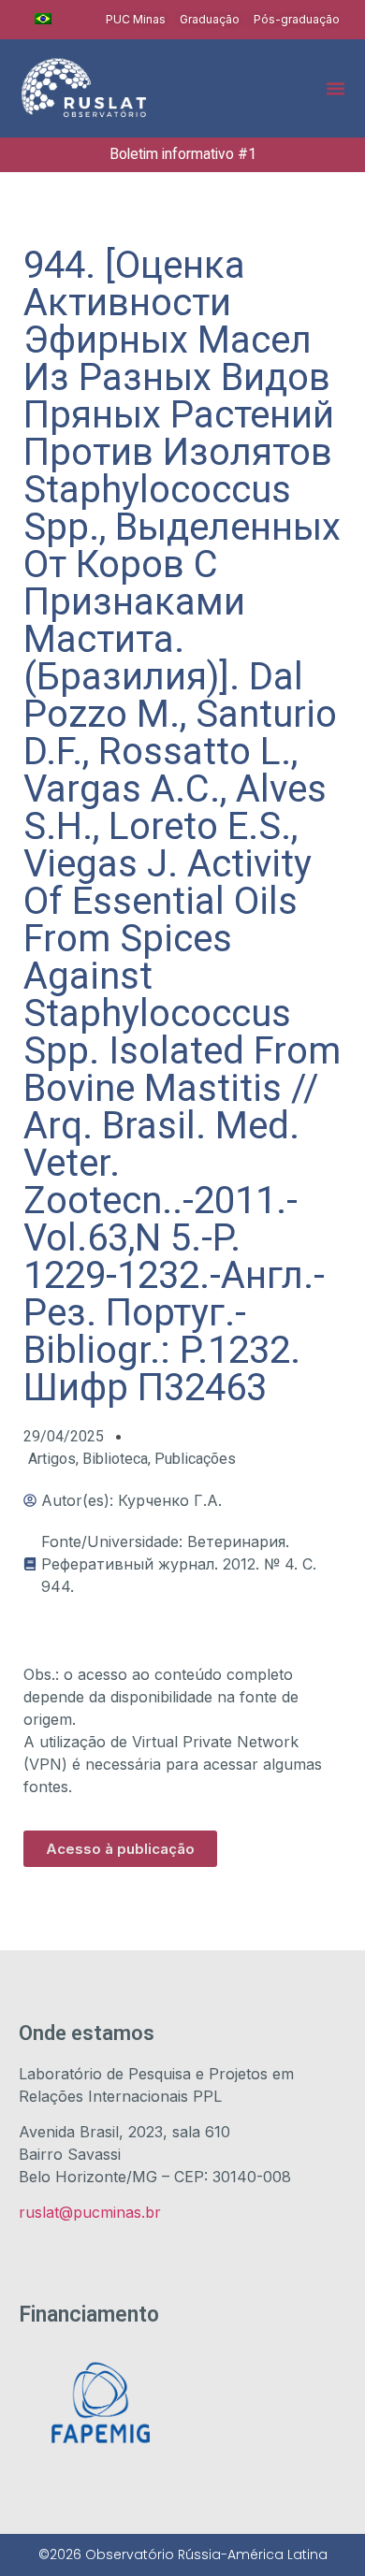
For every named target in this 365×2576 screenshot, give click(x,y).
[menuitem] (43, 19)
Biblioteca (115, 1459)
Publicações (195, 1459)
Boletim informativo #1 (183, 154)
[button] (336, 88)
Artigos (52, 1459)
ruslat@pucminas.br (90, 2212)
